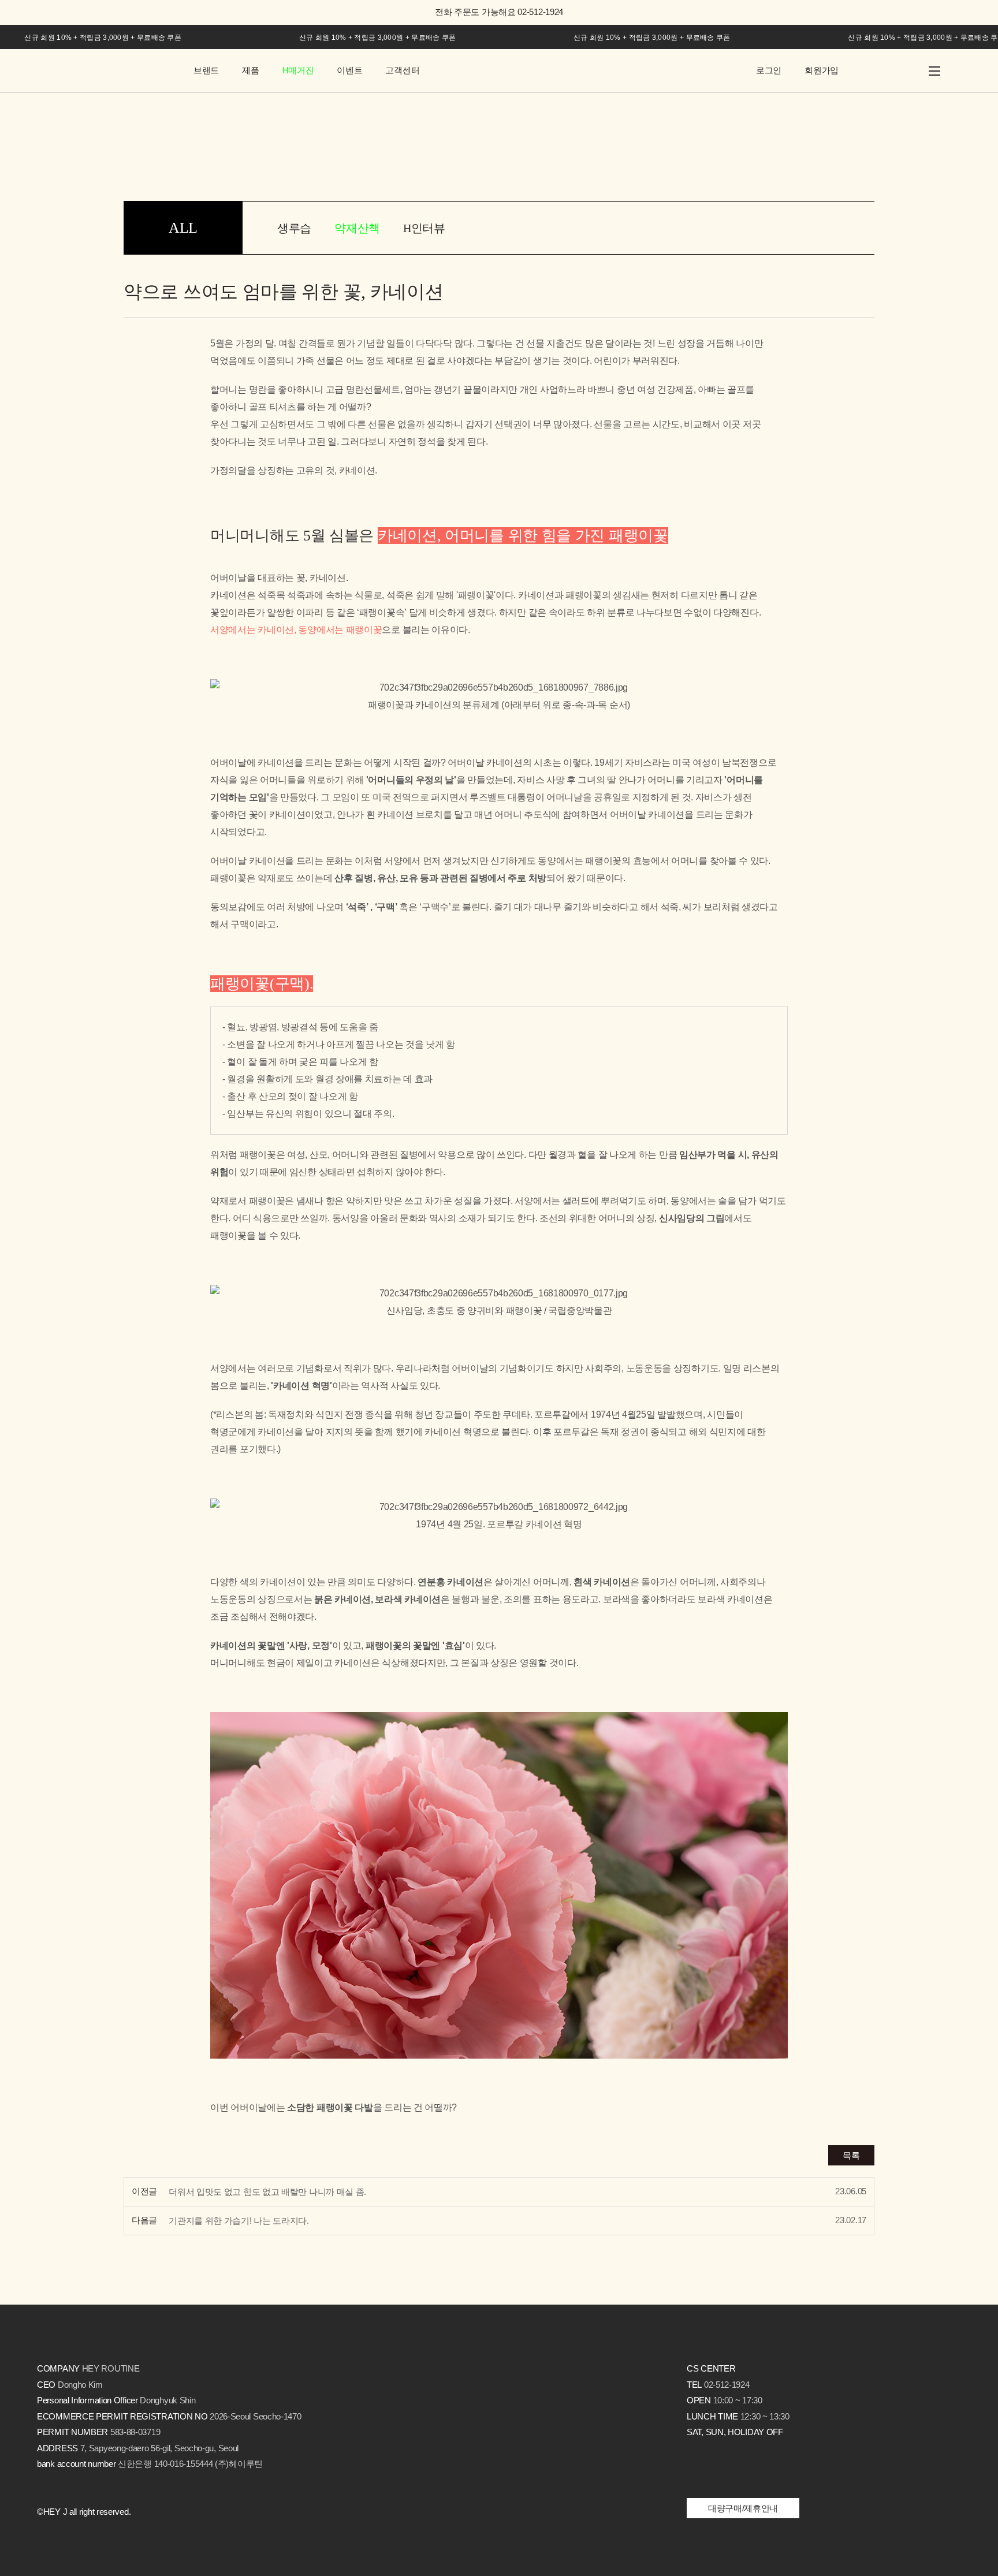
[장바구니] (874, 71)
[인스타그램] (695, 2471)
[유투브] (787, 2471)
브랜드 (206, 70)
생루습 (294, 228)
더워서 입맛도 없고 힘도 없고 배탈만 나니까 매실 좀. (267, 2192)
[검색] (905, 71)
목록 (851, 2155)
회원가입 (822, 70)
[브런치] (740, 2471)
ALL (183, 228)
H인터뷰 (424, 228)
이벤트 (349, 70)
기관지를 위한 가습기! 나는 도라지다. (239, 2221)
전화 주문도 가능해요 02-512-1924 (499, 12)
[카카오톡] (719, 2471)
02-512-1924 (727, 2385)
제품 (250, 70)
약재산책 (357, 228)
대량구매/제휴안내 (743, 2508)
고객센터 (402, 70)
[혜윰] (103, 71)
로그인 (769, 70)
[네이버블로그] (760, 2471)
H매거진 (298, 70)
